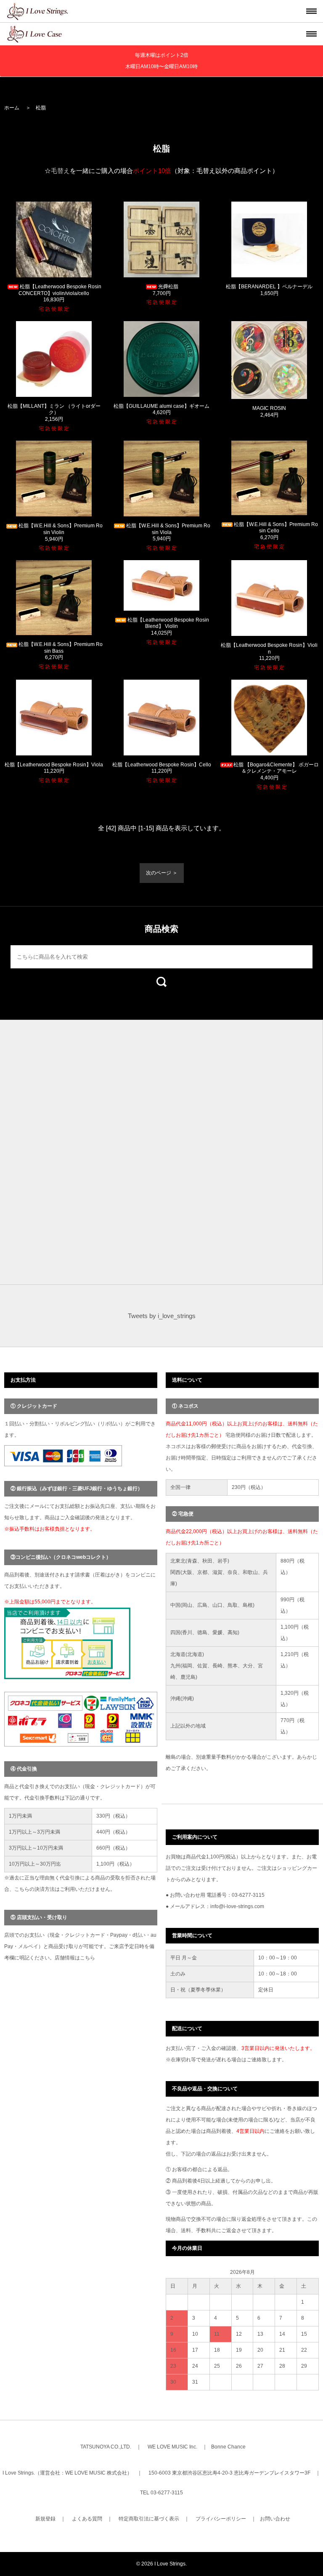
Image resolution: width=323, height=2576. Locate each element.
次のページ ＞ (162, 873)
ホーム (12, 108)
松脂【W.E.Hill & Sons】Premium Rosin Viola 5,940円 (168, 532)
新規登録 (45, 2519)
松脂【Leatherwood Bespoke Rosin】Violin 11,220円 (269, 652)
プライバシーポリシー (221, 2519)
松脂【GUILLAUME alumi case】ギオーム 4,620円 (161, 409)
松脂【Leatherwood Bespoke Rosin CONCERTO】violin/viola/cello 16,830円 (60, 293)
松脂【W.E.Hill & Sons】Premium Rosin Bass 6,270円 (61, 651)
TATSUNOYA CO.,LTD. (106, 2447)
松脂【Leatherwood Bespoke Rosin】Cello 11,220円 (162, 768)
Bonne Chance (228, 2447)
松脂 (41, 108)
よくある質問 (87, 2519)
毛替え (60, 171)
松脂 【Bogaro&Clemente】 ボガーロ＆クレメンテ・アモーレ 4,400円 (276, 771)
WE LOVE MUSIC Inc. (172, 2447)
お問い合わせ (275, 2519)
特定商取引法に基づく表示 (149, 2519)
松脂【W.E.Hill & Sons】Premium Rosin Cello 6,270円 (276, 531)
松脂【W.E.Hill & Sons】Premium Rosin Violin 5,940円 (61, 532)
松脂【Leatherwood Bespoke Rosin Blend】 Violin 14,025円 (168, 626)
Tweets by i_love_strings (162, 1316)
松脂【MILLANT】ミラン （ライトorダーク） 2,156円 (54, 413)
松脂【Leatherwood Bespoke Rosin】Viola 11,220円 (54, 768)
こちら (87, 1958)
